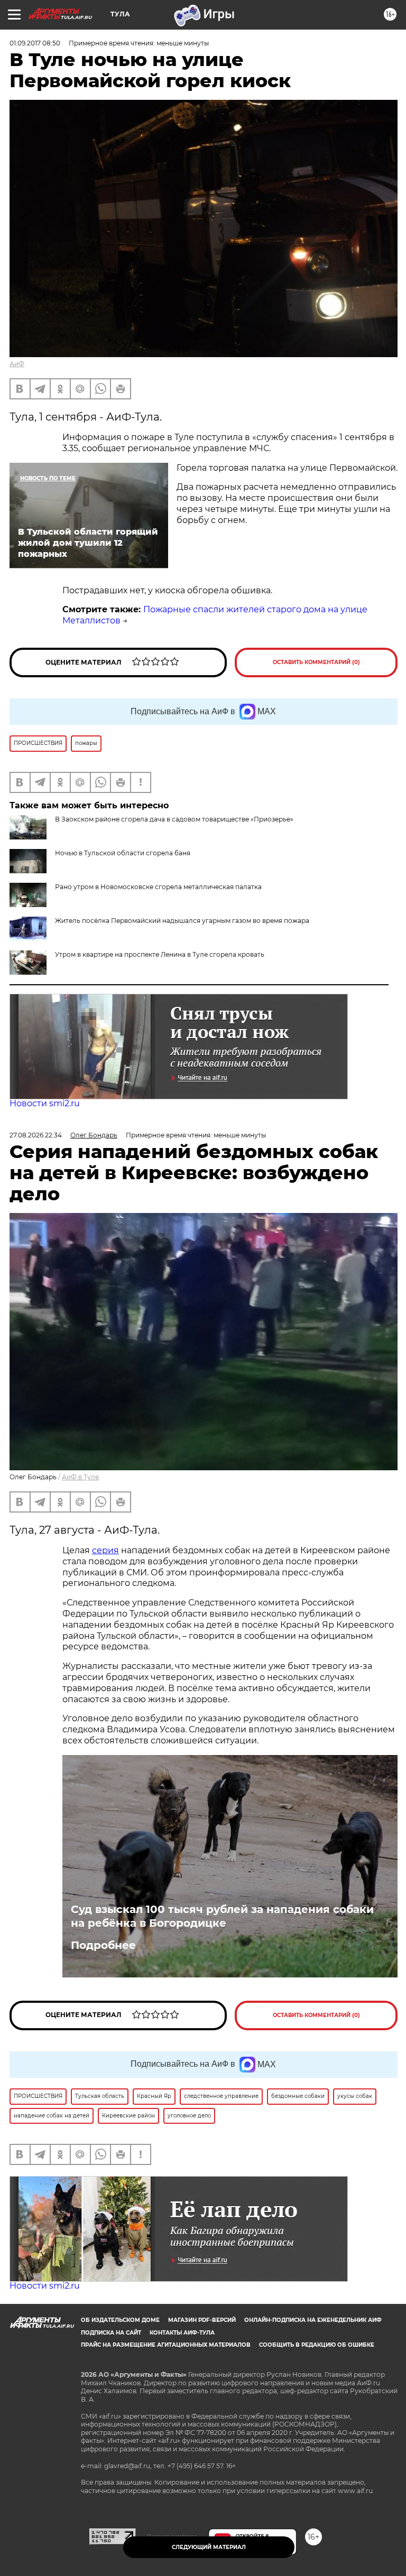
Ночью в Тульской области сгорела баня (123, 853)
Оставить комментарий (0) (316, 662)
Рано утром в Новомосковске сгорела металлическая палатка (158, 887)
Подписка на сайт (111, 2333)
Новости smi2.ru (45, 1103)
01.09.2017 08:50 (35, 43)
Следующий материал (209, 2547)
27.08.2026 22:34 (36, 1135)
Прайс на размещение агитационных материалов (166, 2345)
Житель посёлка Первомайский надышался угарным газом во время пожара (182, 921)
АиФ (17, 364)
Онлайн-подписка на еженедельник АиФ (313, 2320)
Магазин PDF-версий (202, 2320)
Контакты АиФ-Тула (182, 2333)
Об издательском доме (120, 2320)
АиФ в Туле (80, 1477)
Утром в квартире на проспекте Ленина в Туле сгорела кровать (160, 954)
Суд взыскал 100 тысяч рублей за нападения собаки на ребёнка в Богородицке (222, 1916)
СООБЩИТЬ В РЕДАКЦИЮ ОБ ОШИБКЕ (317, 2345)
